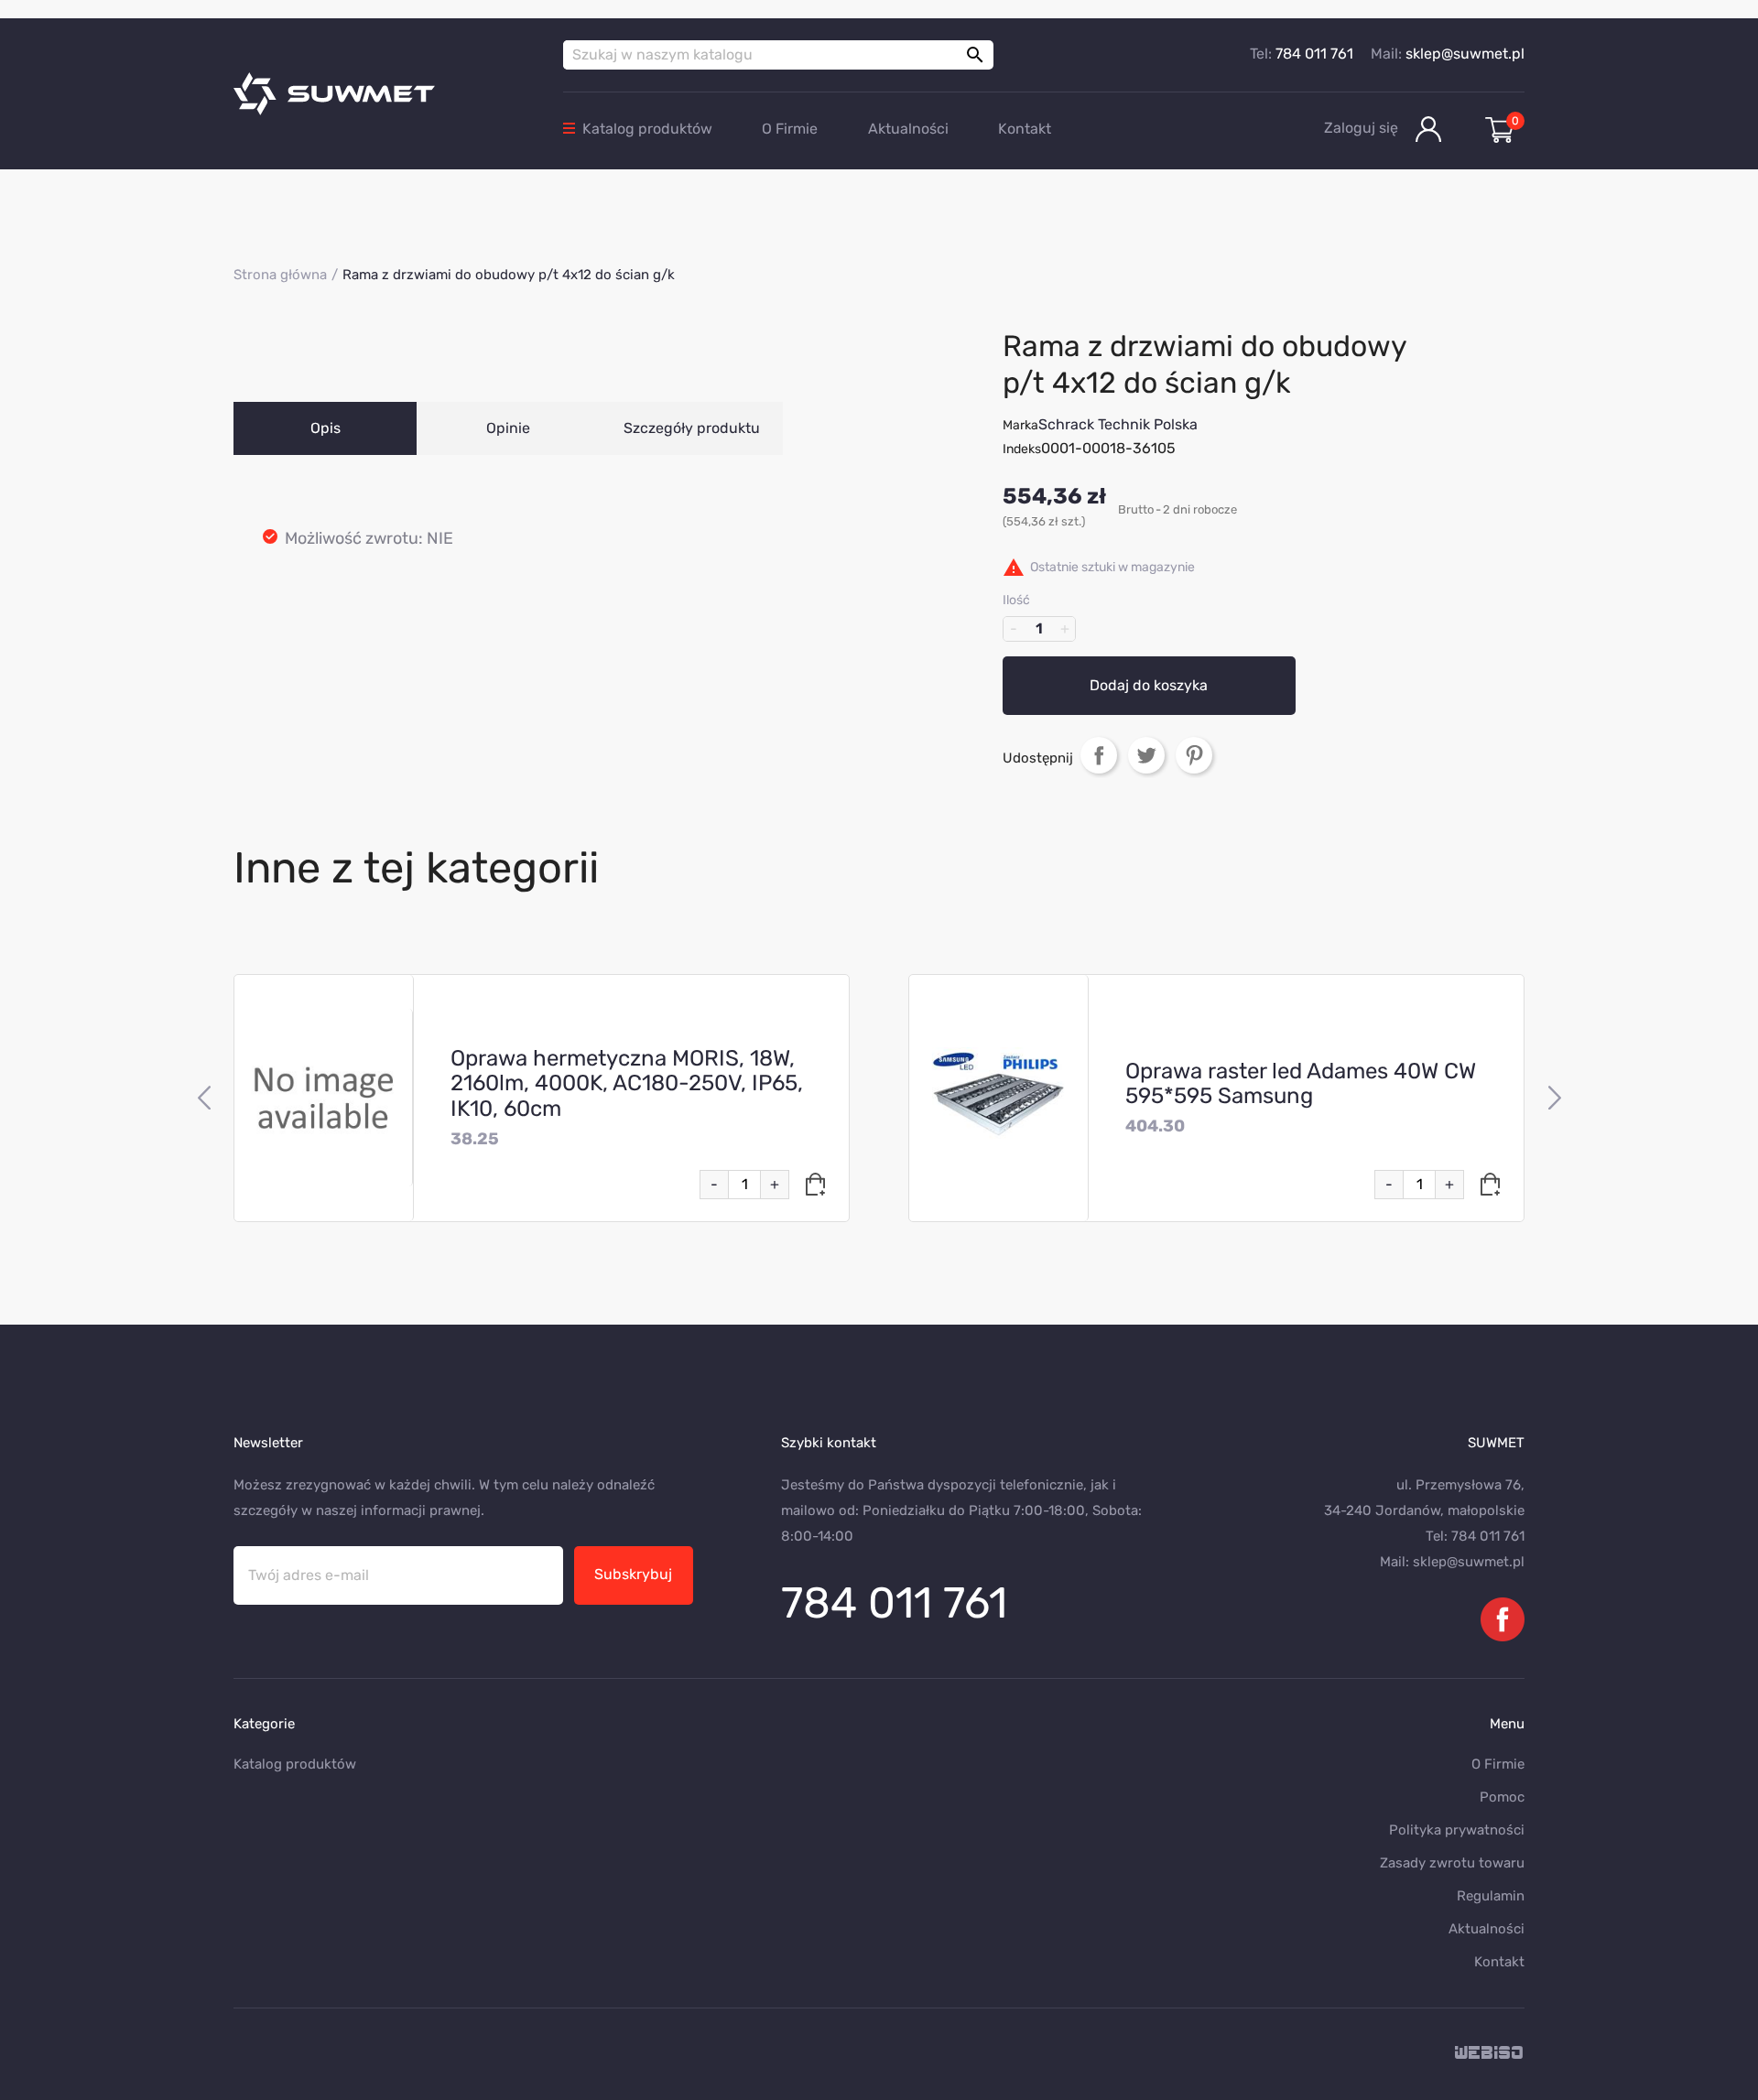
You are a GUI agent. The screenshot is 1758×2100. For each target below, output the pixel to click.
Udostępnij (1099, 755)
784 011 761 (1314, 54)
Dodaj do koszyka (1149, 685)
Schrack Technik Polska (1118, 424)
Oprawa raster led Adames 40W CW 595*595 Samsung (1301, 1084)
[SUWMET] (385, 94)
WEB (1490, 2054)
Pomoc (1502, 1797)
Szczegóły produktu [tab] (692, 428)
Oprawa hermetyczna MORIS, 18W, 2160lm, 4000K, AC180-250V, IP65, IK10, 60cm (627, 1084)
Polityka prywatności (1457, 1830)
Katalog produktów (647, 129)
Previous (204, 1099)
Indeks (1022, 449)
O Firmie (790, 129)
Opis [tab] (326, 428)
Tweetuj (1146, 755)
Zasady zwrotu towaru (1452, 1863)
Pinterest (1194, 755)
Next (1554, 1099)
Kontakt (1025, 129)
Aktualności (908, 129)
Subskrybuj (633, 1574)
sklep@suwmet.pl (1465, 54)
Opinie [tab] (508, 428)
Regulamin (1491, 1896)
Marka (1020, 425)
